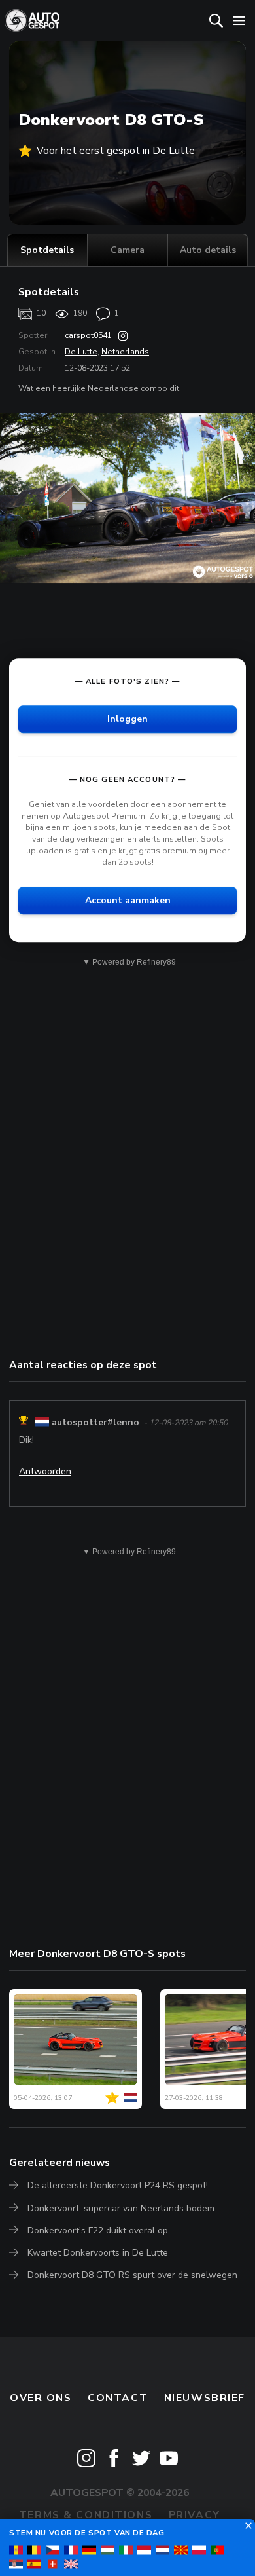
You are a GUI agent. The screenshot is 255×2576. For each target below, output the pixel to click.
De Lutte (81, 352)
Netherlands (125, 352)
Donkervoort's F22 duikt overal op (98, 2231)
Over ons (41, 2398)
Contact (118, 2398)
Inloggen (127, 719)
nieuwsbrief (205, 2398)
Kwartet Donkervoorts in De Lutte (98, 2253)
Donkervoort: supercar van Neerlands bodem (121, 2208)
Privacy (195, 2515)
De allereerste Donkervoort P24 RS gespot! (118, 2185)
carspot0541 (88, 335)
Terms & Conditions (86, 2515)
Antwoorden (45, 1471)
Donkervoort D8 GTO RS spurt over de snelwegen (132, 2275)
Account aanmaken (128, 900)
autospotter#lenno (95, 1422)
